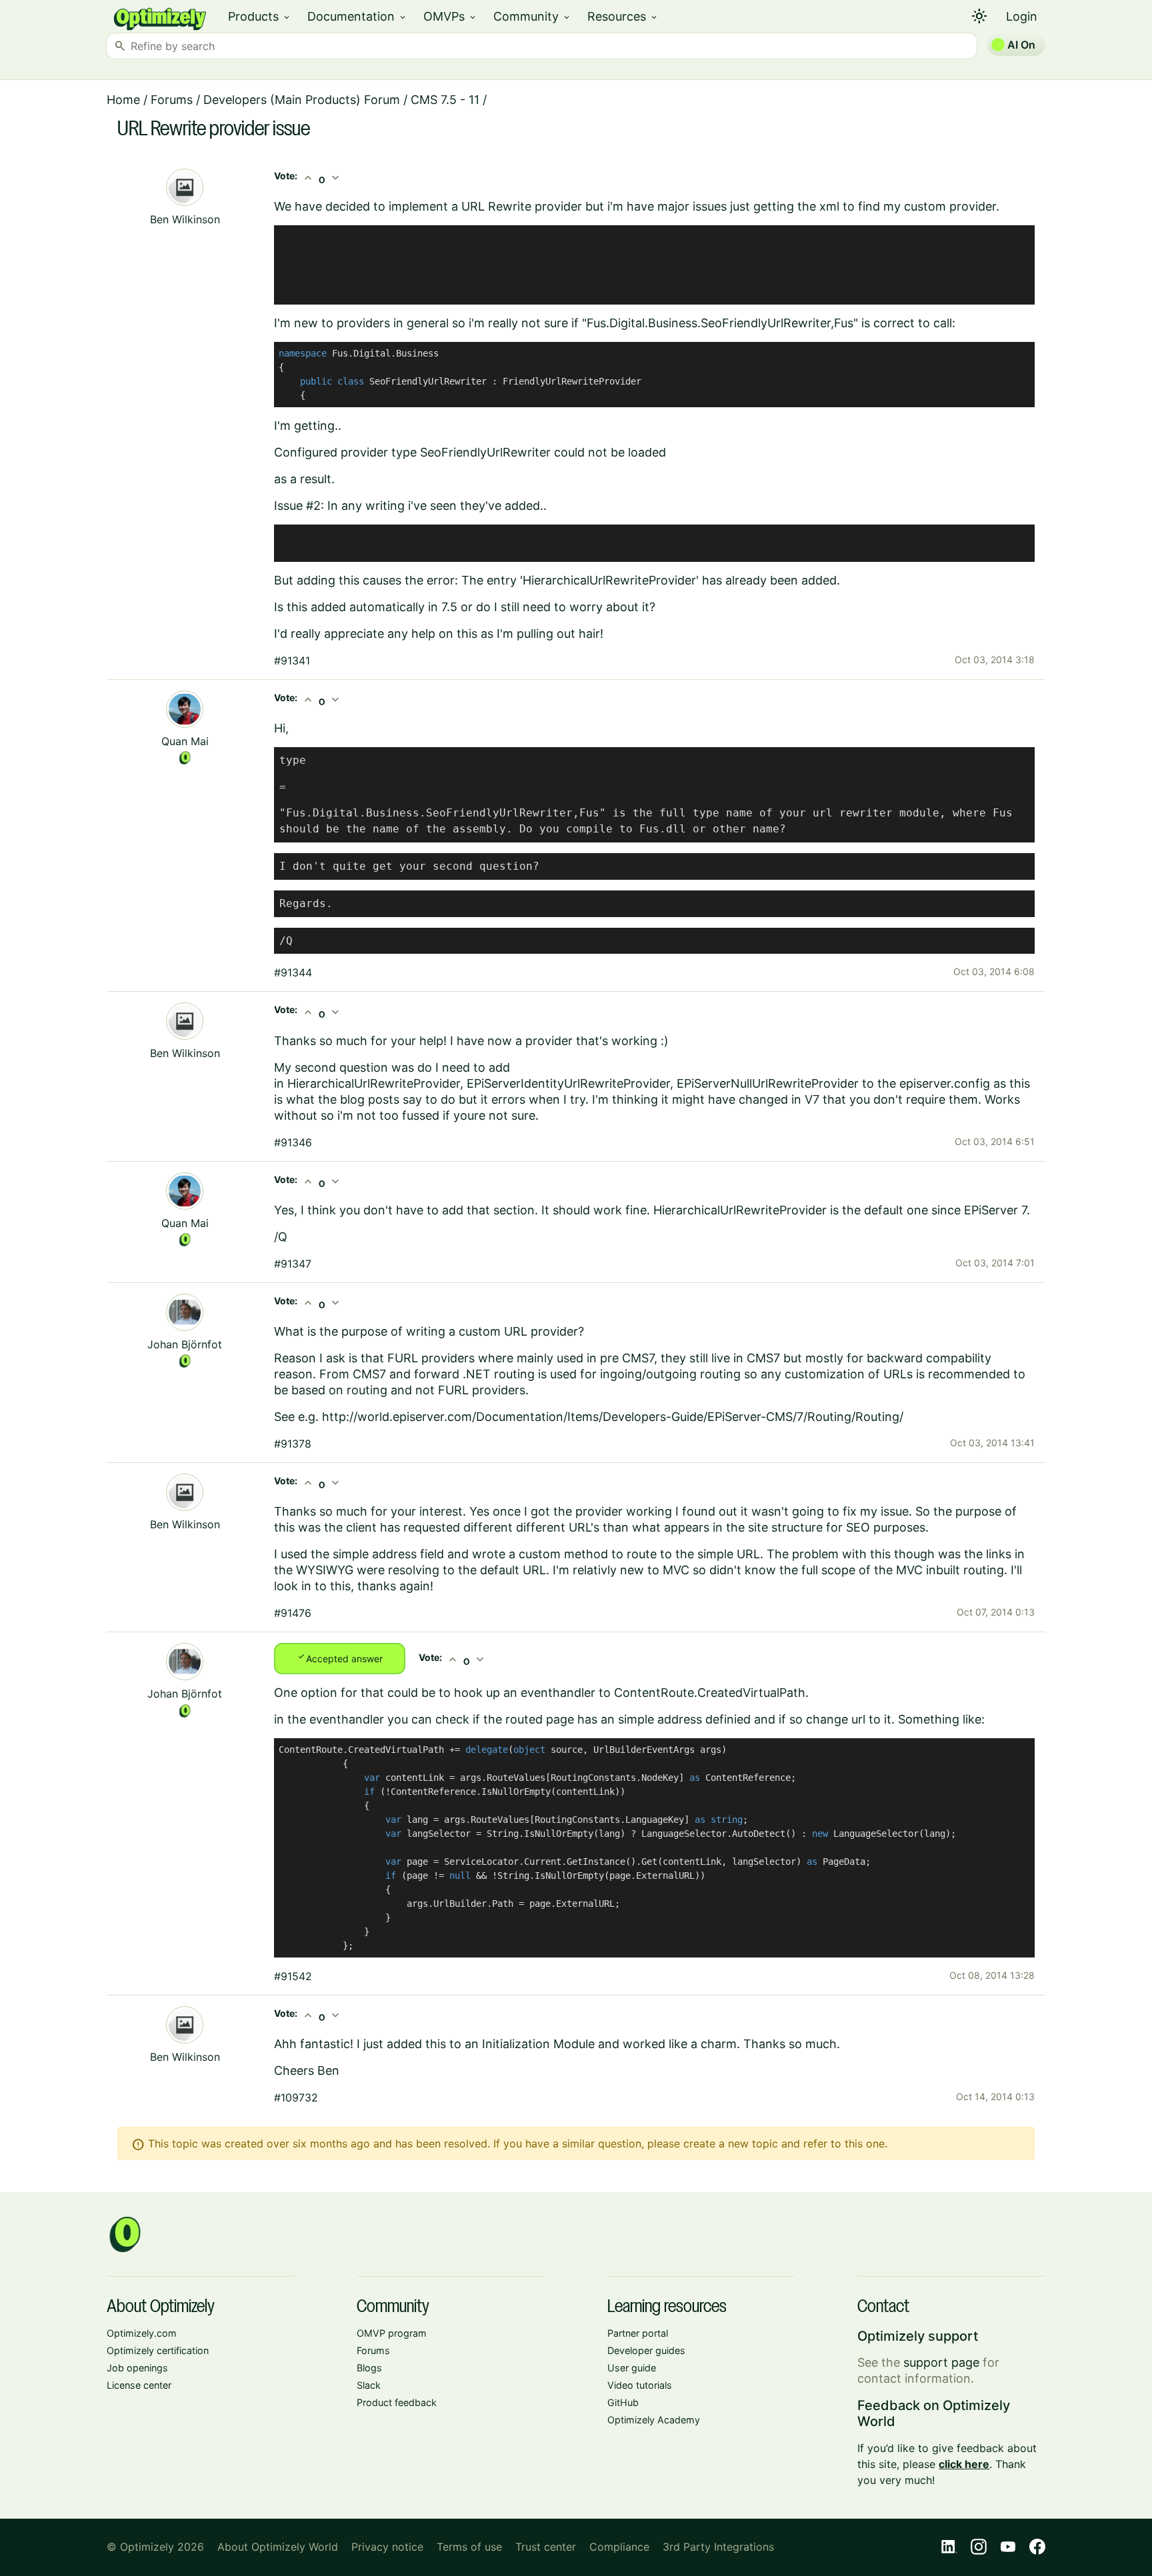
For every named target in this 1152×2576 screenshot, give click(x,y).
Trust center (546, 2547)
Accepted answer (340, 1658)
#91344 (293, 972)
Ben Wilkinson (185, 219)
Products (260, 16)
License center (139, 2385)
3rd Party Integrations (718, 2547)
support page (941, 2362)
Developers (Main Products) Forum (302, 100)
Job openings (137, 2368)
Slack (369, 2385)
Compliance (619, 2547)
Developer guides (646, 2350)
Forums (172, 100)
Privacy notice (387, 2547)
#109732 (296, 2097)
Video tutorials (640, 2385)
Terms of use (469, 2547)
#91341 (292, 660)
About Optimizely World (278, 2547)
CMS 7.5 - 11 (445, 100)
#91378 (293, 1444)
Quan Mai (185, 741)
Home (123, 100)
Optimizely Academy (654, 2420)
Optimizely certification (158, 2350)
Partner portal (638, 2333)
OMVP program (392, 2333)
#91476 (293, 1613)
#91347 (293, 1264)
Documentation (357, 16)
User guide (632, 2368)
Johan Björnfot (185, 1344)
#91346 (293, 1142)
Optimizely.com (142, 2333)
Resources (623, 16)
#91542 (293, 1976)
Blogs (369, 2368)
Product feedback (397, 2402)
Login (1022, 16)
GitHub (623, 2402)
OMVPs (450, 16)
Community (532, 16)
